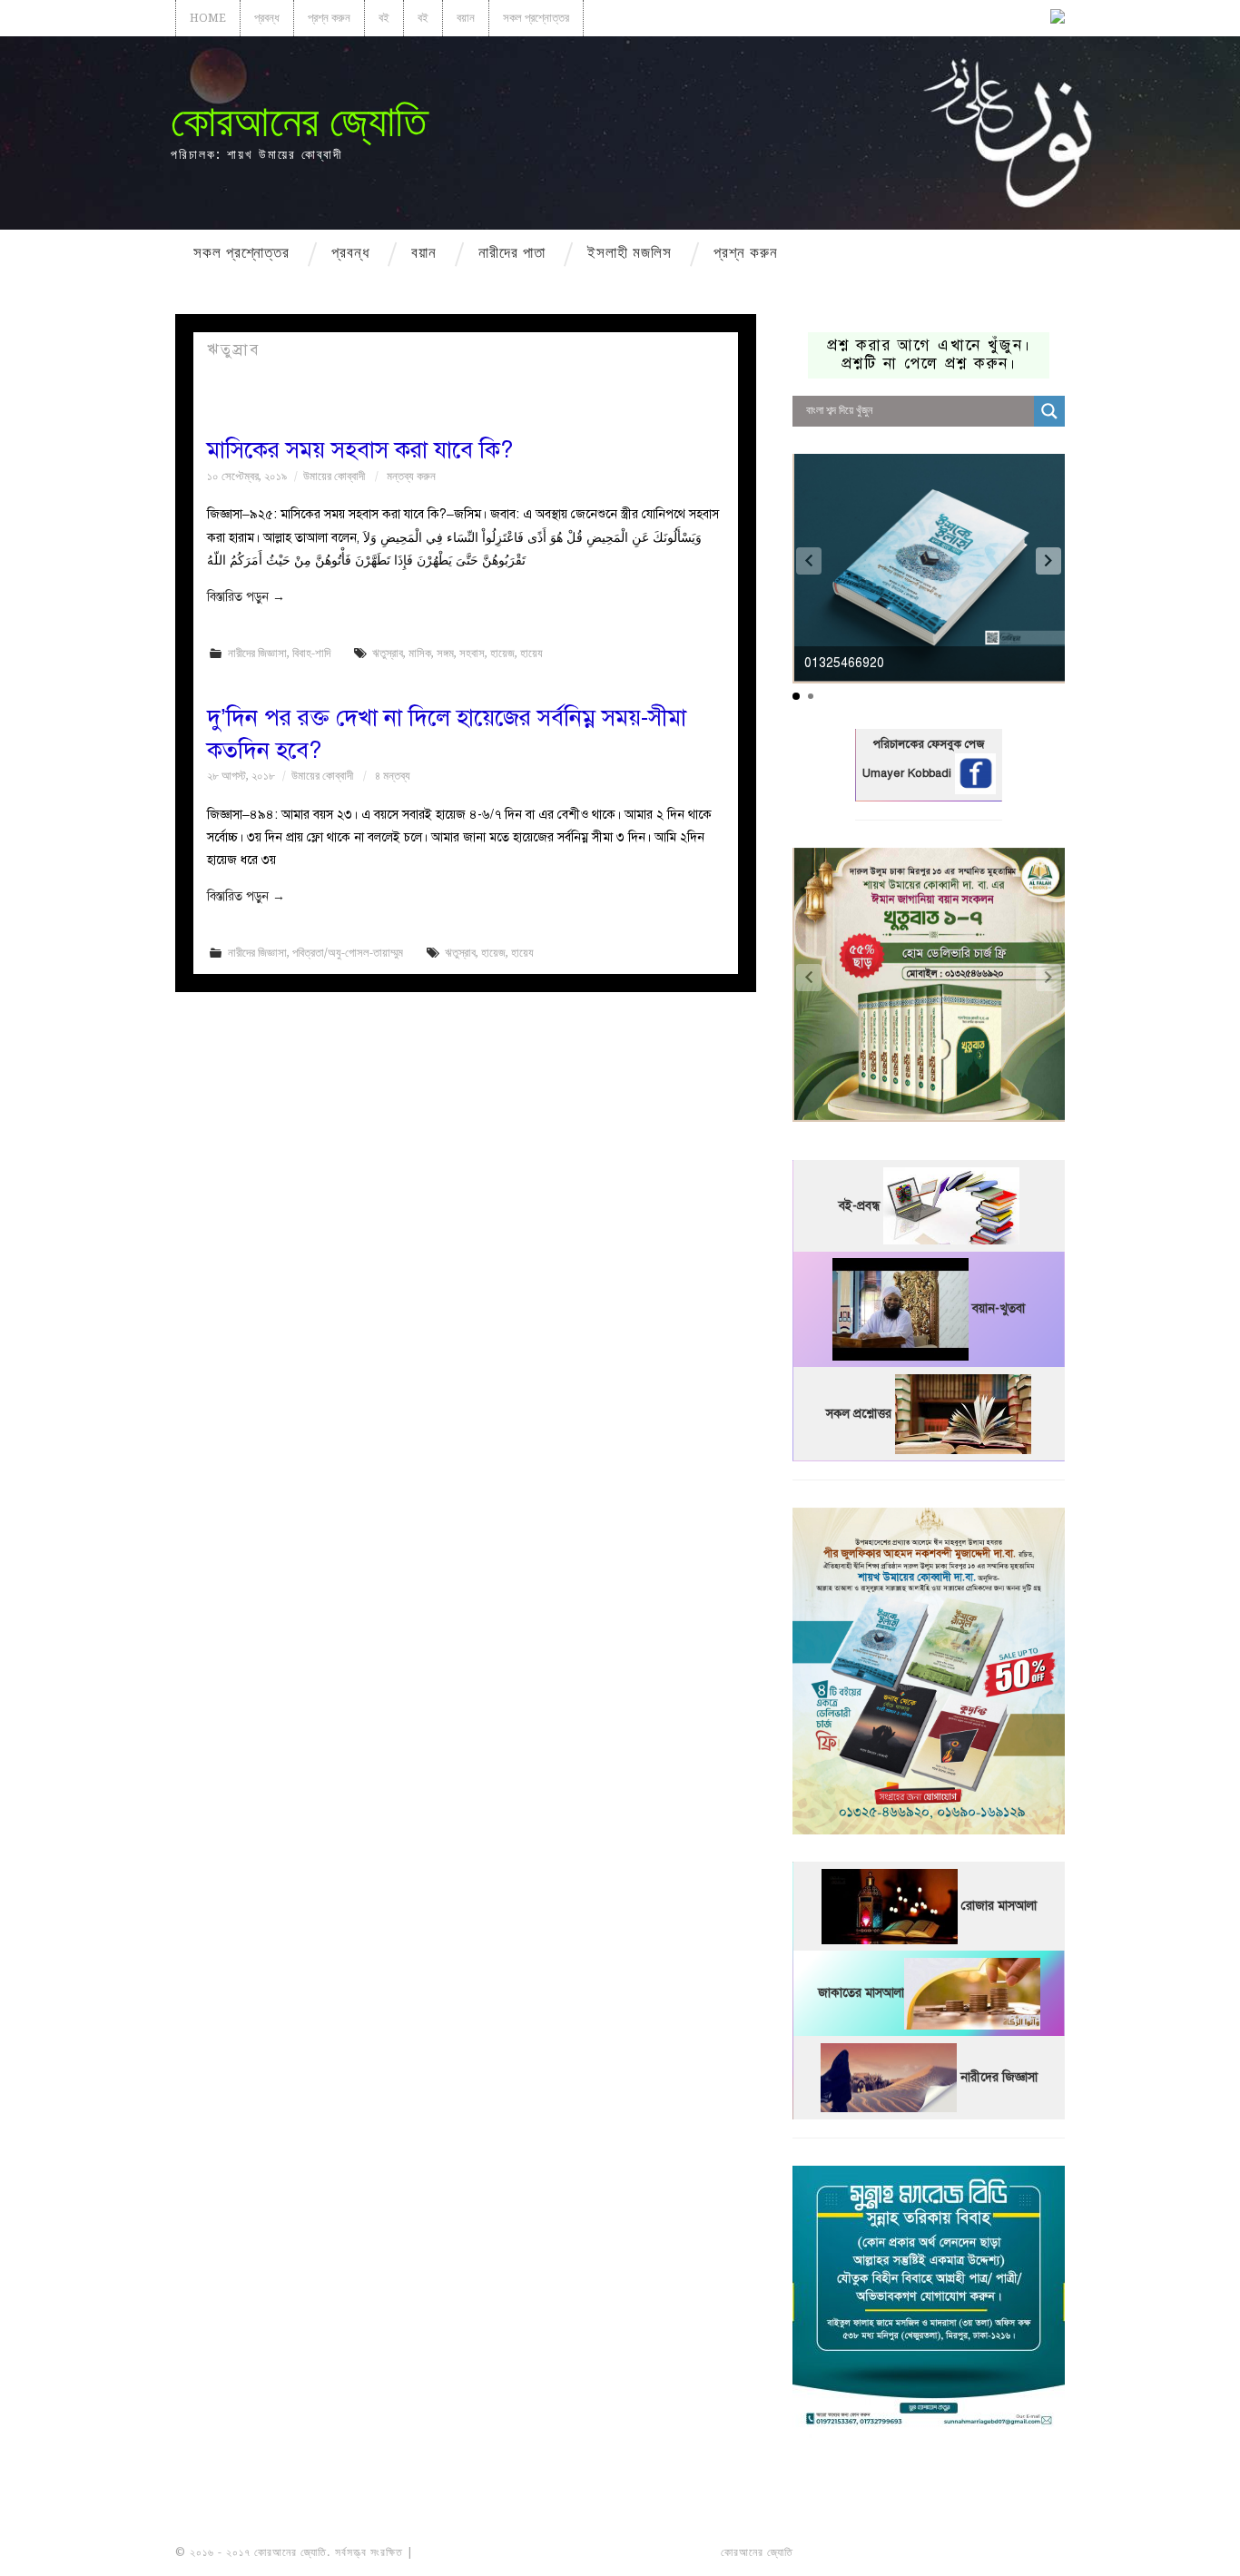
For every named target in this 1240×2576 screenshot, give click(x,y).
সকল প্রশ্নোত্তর (536, 18)
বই (384, 18)
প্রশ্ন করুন (329, 18)
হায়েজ (502, 653)
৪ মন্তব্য (393, 776)
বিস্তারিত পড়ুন (246, 597)
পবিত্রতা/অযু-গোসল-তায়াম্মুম (348, 953)
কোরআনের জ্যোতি (299, 121)
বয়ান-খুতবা (999, 1308)
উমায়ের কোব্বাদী (334, 476)
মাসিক (420, 653)
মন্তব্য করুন (411, 476)
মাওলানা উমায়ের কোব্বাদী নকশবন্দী (485, 2552)
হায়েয (531, 653)
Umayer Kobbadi (909, 773)
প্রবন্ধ (267, 18)
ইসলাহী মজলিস (630, 252)
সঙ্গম (445, 653)
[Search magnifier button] (1049, 411)
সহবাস (472, 653)
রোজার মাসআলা (999, 1906)
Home (208, 18)
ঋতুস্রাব (388, 653)
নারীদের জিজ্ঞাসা (257, 653)
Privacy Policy (1014, 2552)
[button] (1048, 561)
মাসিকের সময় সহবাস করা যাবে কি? (360, 450)
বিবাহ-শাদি (311, 653)
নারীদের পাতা (512, 252)
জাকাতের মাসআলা (861, 1993)
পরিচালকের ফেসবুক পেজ (929, 744)
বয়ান (466, 18)
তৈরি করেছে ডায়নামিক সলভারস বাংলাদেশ (876, 2552)
